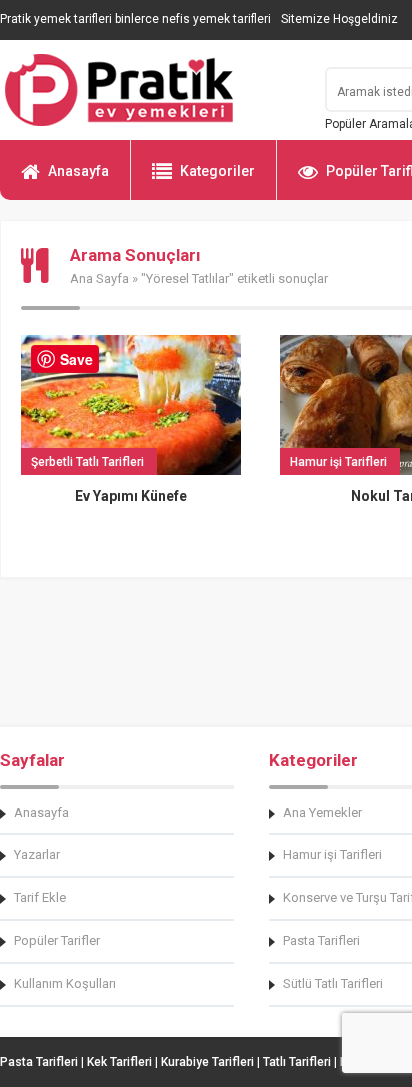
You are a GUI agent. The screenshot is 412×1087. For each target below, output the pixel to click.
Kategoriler (217, 171)
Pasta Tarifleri (39, 1062)
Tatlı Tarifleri (297, 1062)
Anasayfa (78, 171)
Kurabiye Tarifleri (207, 1062)
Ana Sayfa (99, 278)
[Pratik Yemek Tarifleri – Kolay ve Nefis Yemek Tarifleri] (150, 90)
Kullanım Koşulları (65, 983)
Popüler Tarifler (57, 940)
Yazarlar (37, 854)
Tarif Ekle (40, 897)
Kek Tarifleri (119, 1062)
